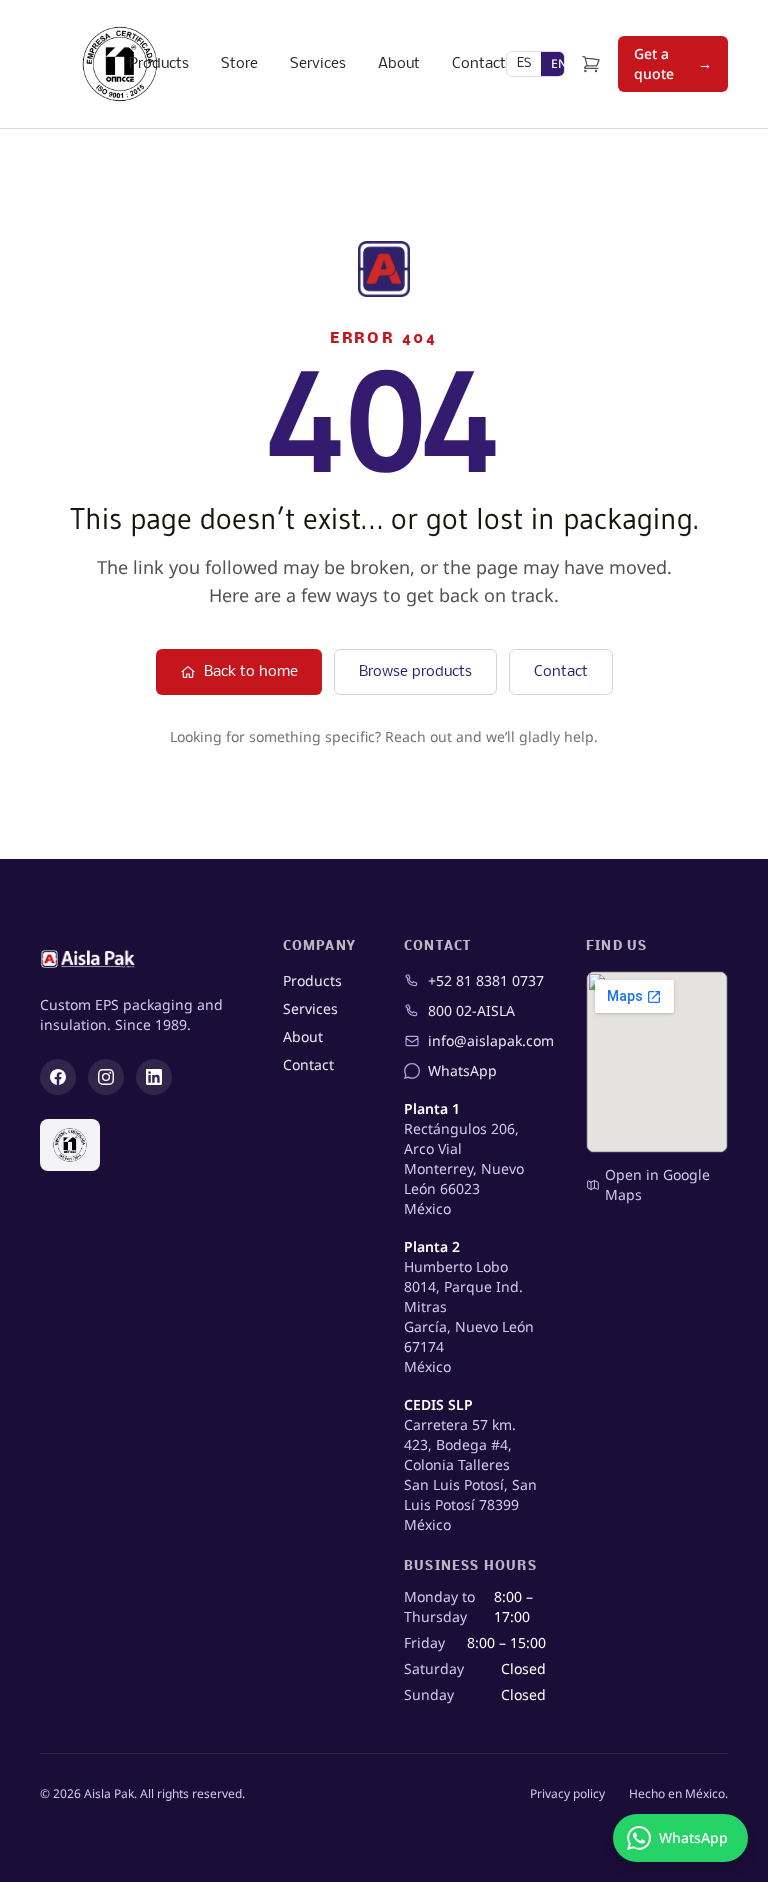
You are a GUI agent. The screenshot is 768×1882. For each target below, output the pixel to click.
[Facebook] (58, 1077)
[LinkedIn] (154, 1077)
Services (318, 64)
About (399, 64)
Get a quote (673, 63)
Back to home (251, 672)
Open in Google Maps (657, 1184)
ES (524, 63)
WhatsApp (462, 1070)
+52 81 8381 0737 (486, 980)
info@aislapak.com (487, 1040)
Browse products (415, 672)
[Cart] (591, 64)
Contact (479, 64)
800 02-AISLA (471, 1010)
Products (159, 64)
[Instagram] (106, 1077)
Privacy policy (567, 1794)
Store (239, 64)
